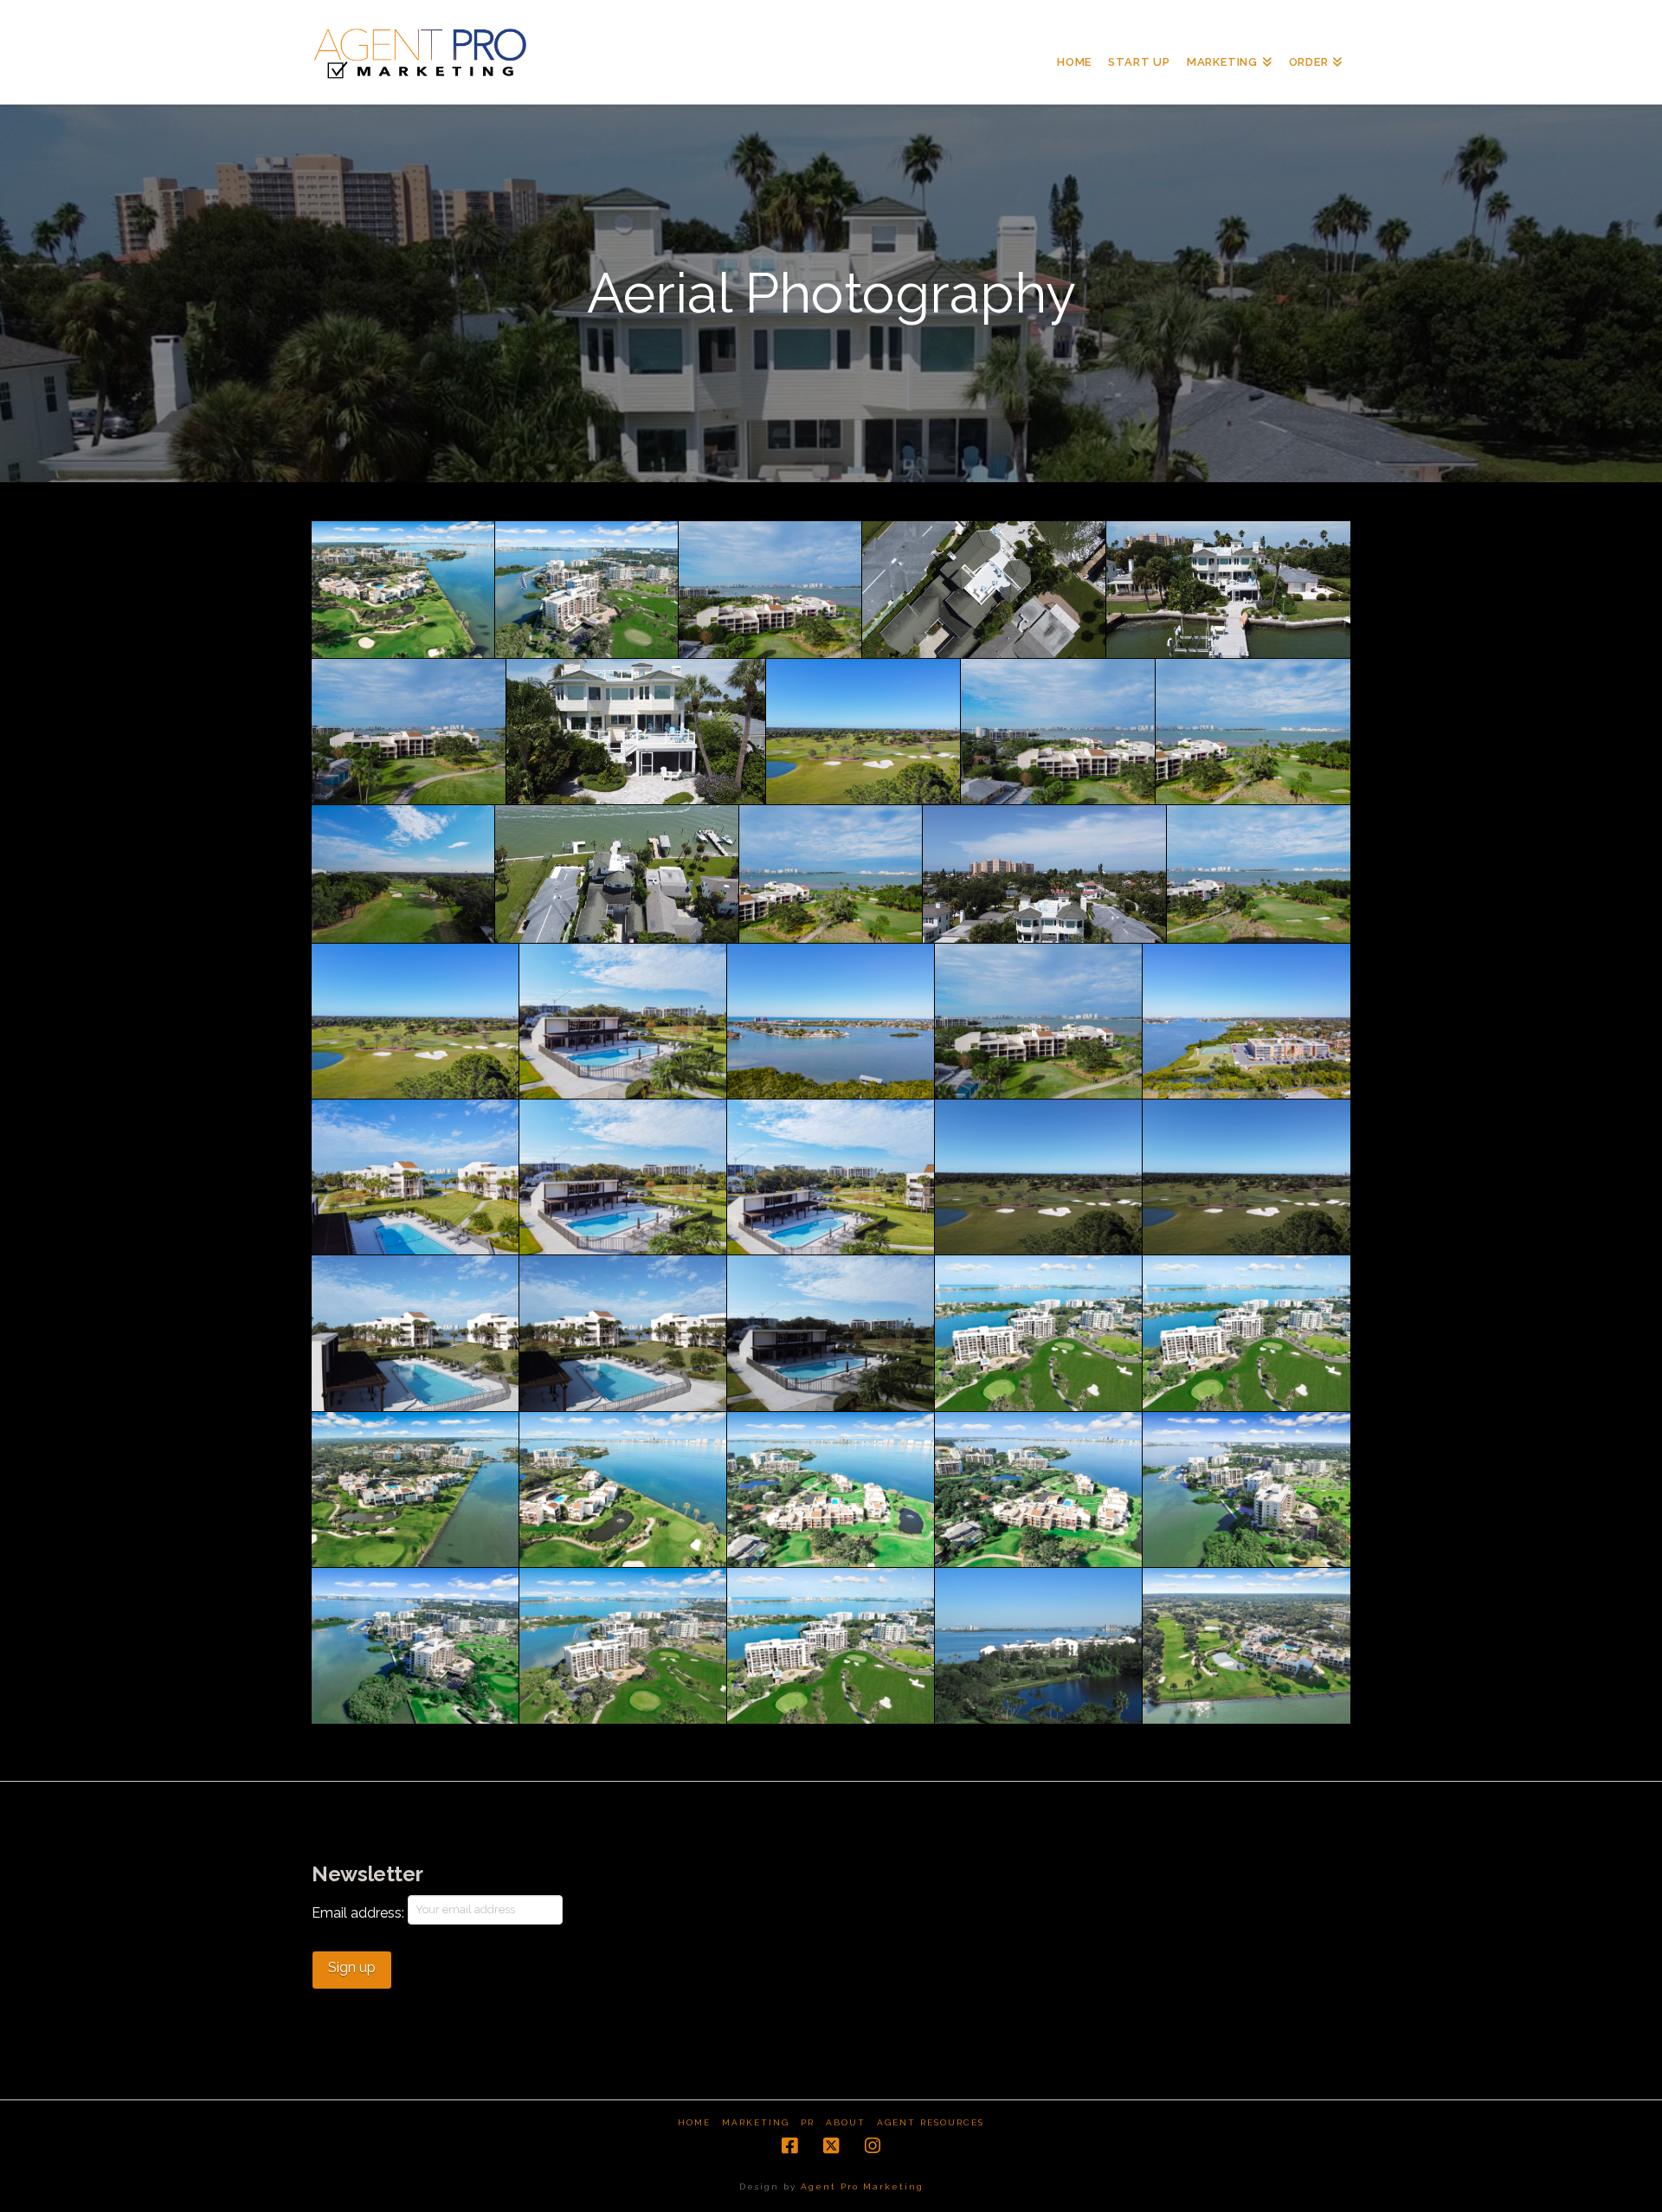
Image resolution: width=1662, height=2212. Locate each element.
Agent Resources (931, 2122)
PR (808, 2122)
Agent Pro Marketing (862, 2186)
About (846, 2122)
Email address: (360, 1913)
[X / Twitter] (831, 2146)
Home (694, 2122)
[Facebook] (789, 2146)
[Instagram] (873, 2146)
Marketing (756, 2122)
